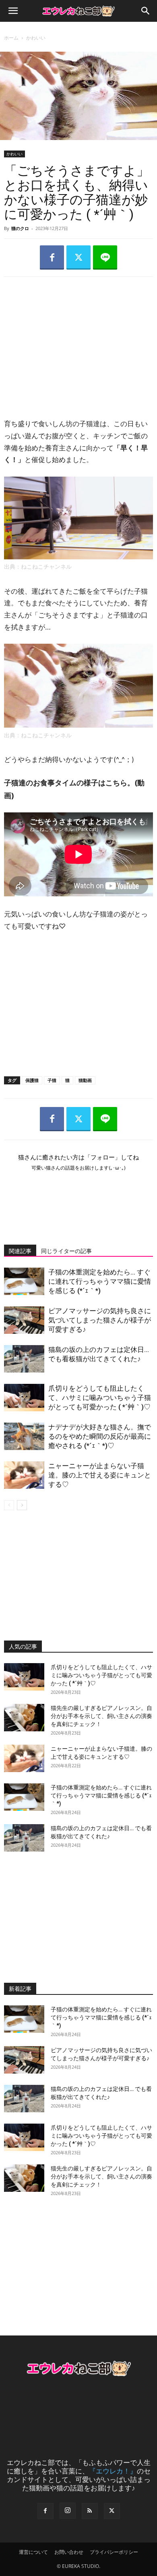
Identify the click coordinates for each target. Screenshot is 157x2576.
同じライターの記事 (66, 1251)
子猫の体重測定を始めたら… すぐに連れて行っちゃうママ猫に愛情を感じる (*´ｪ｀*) (100, 1281)
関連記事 (20, 1251)
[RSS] (90, 2511)
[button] (13, 11)
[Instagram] (68, 2511)
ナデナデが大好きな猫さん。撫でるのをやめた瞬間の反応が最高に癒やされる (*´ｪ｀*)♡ (100, 1436)
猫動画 (85, 1080)
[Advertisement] (78, 340)
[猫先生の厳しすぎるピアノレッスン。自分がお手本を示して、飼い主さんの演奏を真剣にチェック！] (24, 1718)
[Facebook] (52, 257)
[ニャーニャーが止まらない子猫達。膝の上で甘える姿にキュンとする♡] (24, 1475)
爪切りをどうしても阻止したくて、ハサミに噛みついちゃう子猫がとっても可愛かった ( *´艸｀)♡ (100, 1398)
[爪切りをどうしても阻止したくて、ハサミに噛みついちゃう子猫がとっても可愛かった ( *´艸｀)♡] (24, 1398)
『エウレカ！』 (113, 2471)
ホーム (11, 38)
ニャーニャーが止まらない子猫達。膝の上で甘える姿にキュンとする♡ (100, 1475)
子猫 (52, 1080)
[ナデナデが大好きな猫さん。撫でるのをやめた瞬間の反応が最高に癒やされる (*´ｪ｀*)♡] (24, 1437)
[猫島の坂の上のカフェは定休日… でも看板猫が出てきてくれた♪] (24, 1359)
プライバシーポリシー (114, 2552)
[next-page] (22, 1505)
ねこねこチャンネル (46, 567)
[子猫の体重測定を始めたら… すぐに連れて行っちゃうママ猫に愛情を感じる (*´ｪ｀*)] (24, 1282)
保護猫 (32, 1080)
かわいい (36, 38)
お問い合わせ (69, 2552)
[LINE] (105, 257)
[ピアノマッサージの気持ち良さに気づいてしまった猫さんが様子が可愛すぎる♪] (24, 1320)
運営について (33, 2552)
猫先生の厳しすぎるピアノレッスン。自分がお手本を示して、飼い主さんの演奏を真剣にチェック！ (101, 1716)
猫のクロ (20, 228)
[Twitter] (78, 257)
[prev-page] (9, 1505)
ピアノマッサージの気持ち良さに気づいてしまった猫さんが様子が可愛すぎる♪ (100, 1320)
